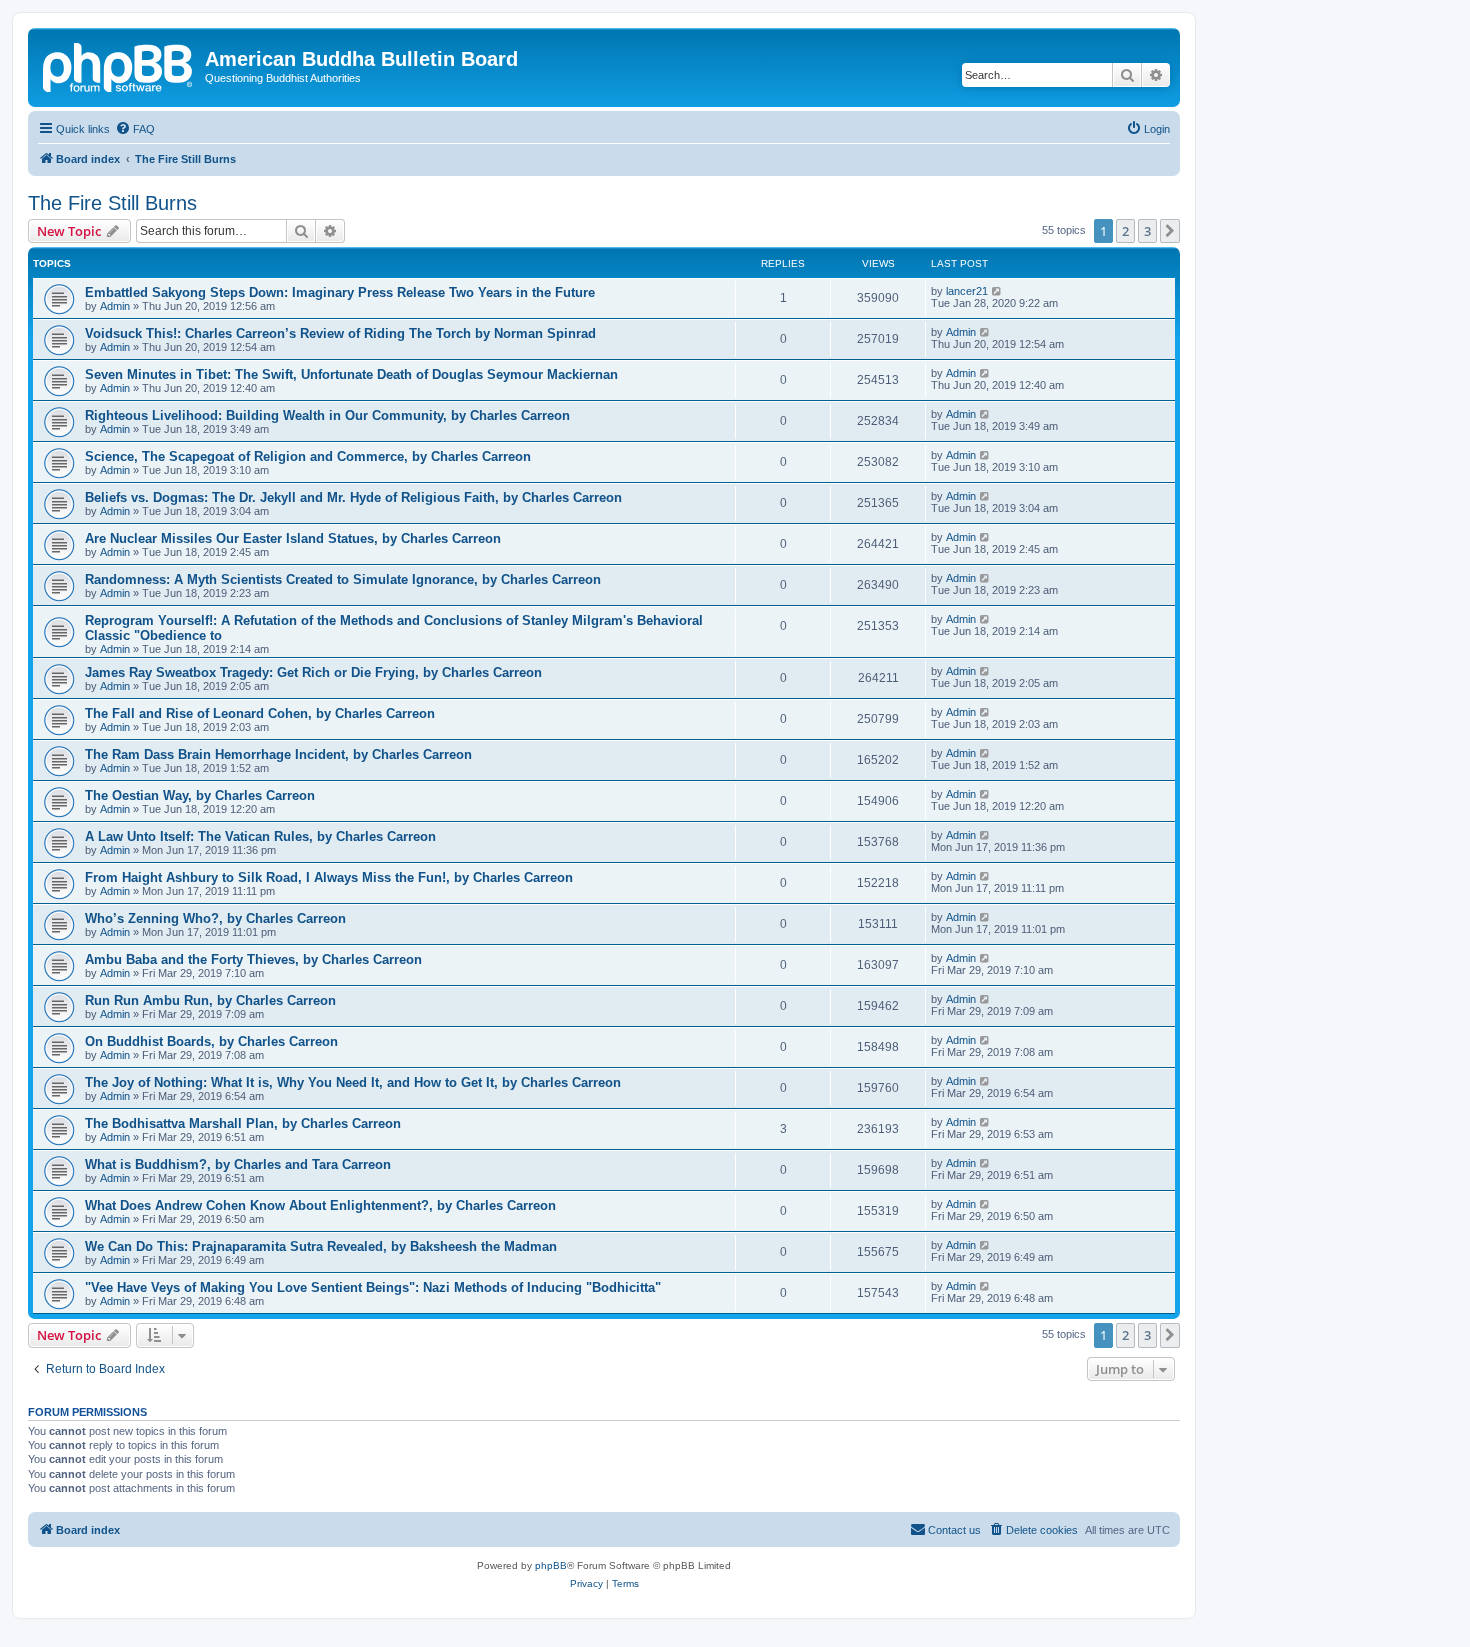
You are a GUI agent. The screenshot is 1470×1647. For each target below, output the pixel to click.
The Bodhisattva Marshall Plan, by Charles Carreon (243, 1123)
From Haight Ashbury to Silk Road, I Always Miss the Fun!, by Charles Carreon (329, 877)
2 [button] (1125, 231)
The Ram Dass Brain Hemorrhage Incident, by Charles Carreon (278, 754)
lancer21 (967, 291)
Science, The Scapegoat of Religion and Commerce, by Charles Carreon (308, 456)
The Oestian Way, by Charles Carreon (200, 795)
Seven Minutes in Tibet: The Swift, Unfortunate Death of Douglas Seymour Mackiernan (351, 374)
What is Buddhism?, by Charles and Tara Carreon (238, 1164)
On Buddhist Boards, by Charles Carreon (211, 1041)
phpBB (551, 1565)
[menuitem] (135, 129)
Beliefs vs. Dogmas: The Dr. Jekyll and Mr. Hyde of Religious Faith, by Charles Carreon (353, 497)
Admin (115, 306)
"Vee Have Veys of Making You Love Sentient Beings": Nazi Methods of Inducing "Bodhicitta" (373, 1287)
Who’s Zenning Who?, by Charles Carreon (215, 918)
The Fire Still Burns (112, 203)
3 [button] (1147, 231)
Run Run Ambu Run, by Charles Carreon (210, 1000)
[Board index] (119, 65)
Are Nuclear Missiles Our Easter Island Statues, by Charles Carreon (293, 538)
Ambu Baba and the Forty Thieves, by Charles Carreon (253, 959)
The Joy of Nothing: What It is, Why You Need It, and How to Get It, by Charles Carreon (353, 1082)
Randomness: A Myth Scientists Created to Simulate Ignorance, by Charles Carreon (343, 579)
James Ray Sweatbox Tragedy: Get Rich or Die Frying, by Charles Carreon (313, 672)
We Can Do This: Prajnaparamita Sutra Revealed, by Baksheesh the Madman (321, 1246)
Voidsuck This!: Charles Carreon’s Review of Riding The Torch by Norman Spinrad (340, 333)
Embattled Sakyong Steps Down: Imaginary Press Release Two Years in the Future (340, 292)
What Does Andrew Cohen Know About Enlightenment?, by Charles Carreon (320, 1205)
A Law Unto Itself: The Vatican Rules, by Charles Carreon (260, 836)
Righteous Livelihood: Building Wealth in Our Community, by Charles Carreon (327, 415)
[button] (1170, 231)
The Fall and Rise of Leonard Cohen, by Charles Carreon (260, 713)
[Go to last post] (997, 291)
